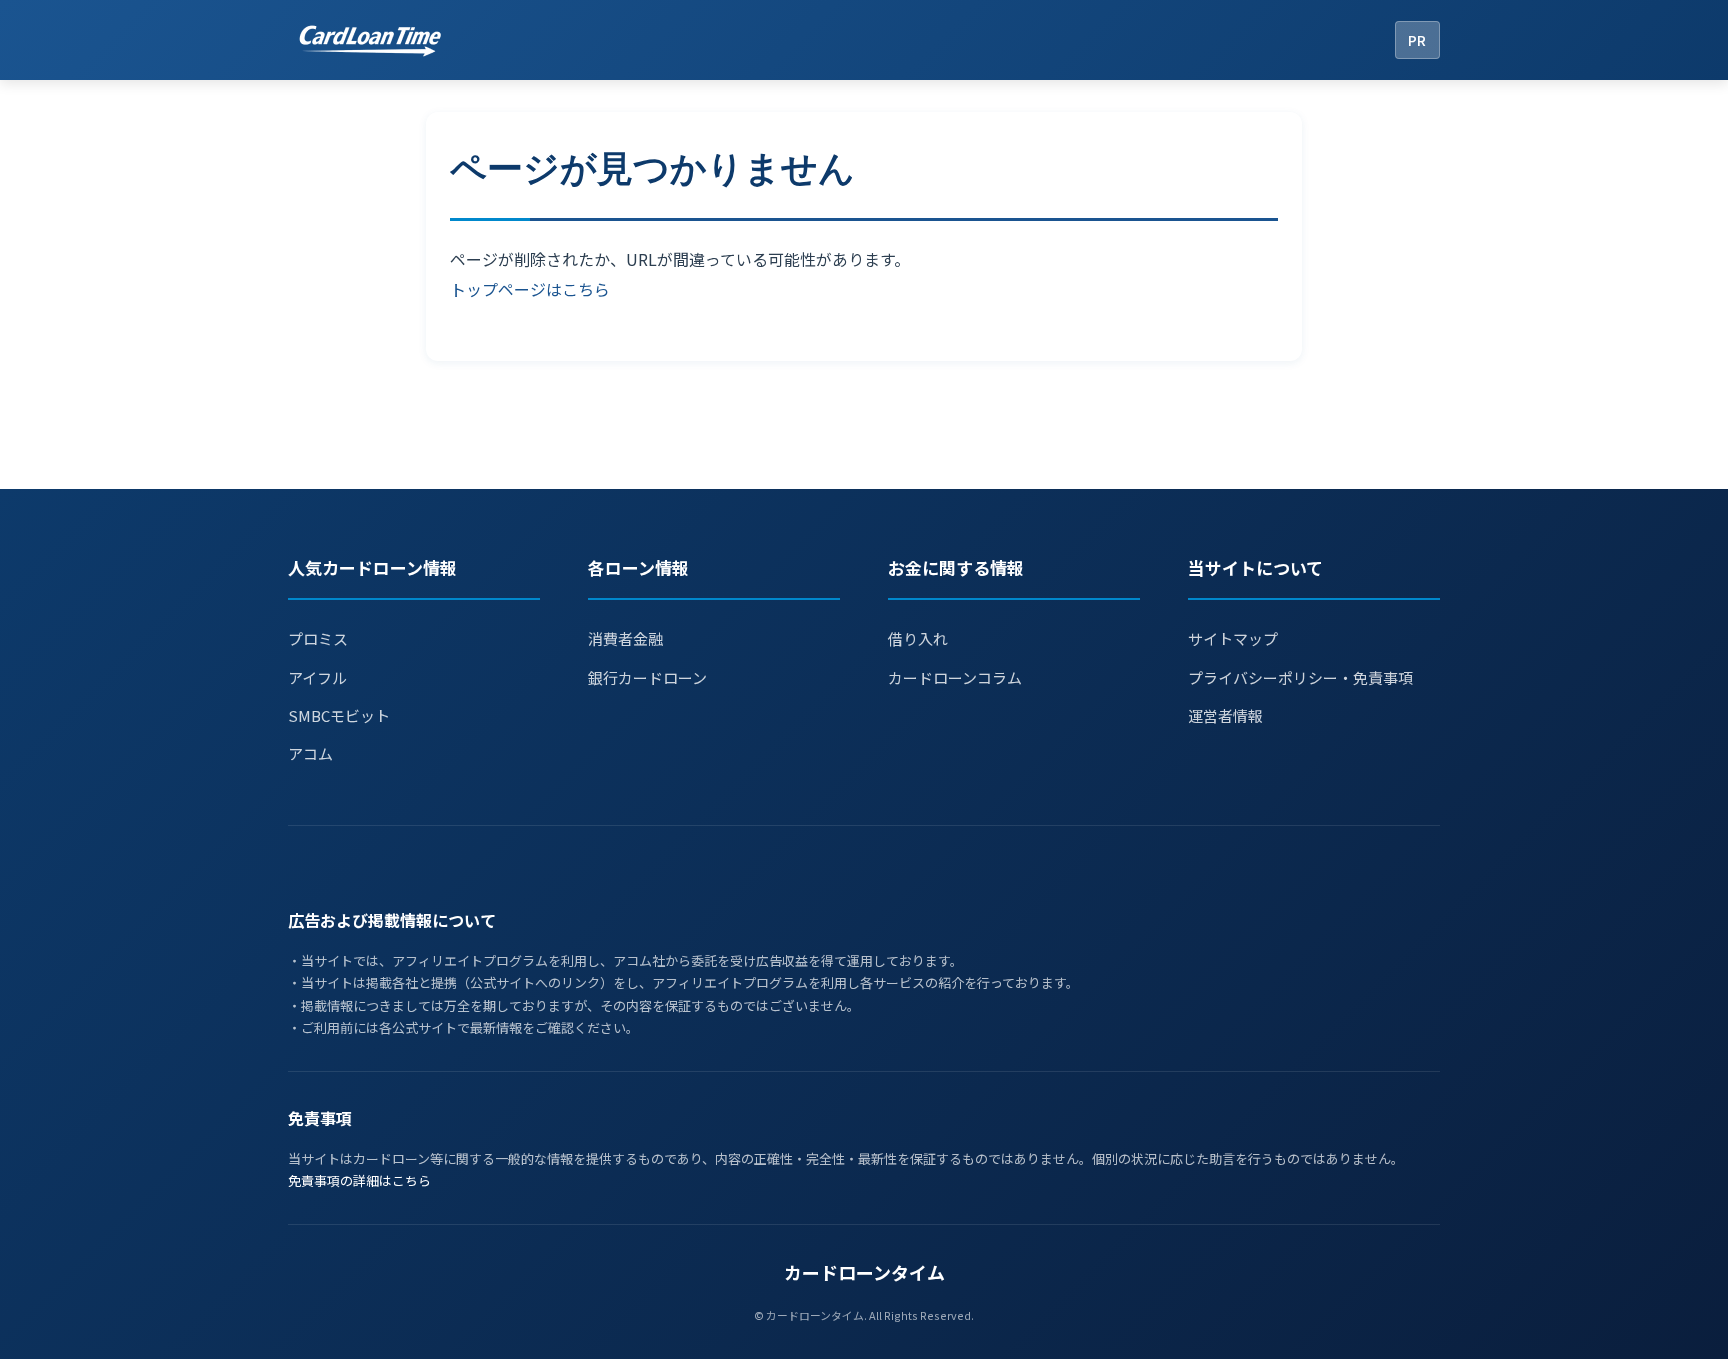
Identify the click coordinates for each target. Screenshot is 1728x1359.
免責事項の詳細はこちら (359, 1180)
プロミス (318, 638)
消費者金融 (625, 638)
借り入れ (918, 638)
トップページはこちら (530, 289)
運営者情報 (1225, 715)
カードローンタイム (864, 1272)
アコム (310, 753)
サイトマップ (1233, 638)
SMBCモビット (339, 715)
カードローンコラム (955, 677)
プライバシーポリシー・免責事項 (1300, 677)
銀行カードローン (647, 677)
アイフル (317, 677)
